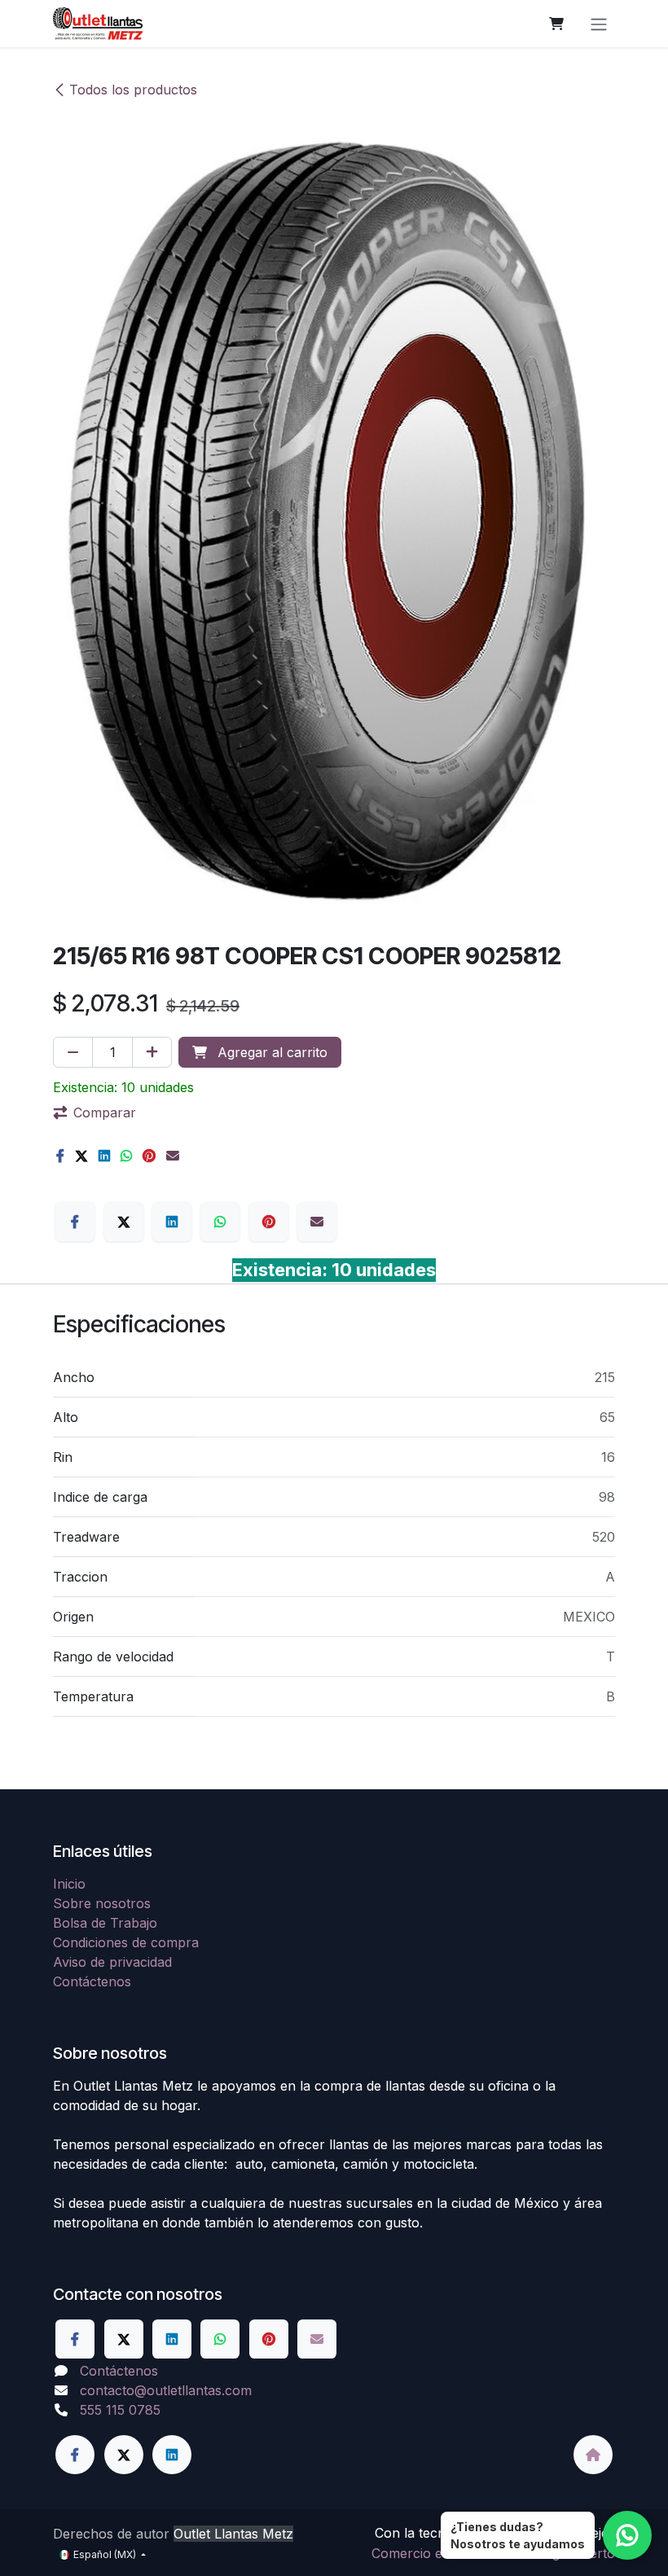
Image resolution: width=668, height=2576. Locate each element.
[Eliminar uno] (73, 1052)
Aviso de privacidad (112, 1962)
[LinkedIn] (104, 1156)
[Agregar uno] (152, 1052)
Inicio (69, 1884)
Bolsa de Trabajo (105, 1923)
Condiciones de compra (126, 1942)
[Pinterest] (149, 1156)
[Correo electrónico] (173, 1156)
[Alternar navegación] (599, 24)
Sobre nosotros (102, 1903)
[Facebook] (60, 1156)
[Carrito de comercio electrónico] (556, 24)
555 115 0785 (120, 2410)
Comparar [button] (105, 1112)
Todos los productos (133, 90)
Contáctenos (92, 1981)
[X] (81, 1156)
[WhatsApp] (126, 1156)
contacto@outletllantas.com (166, 2390)
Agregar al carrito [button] (270, 1052)
